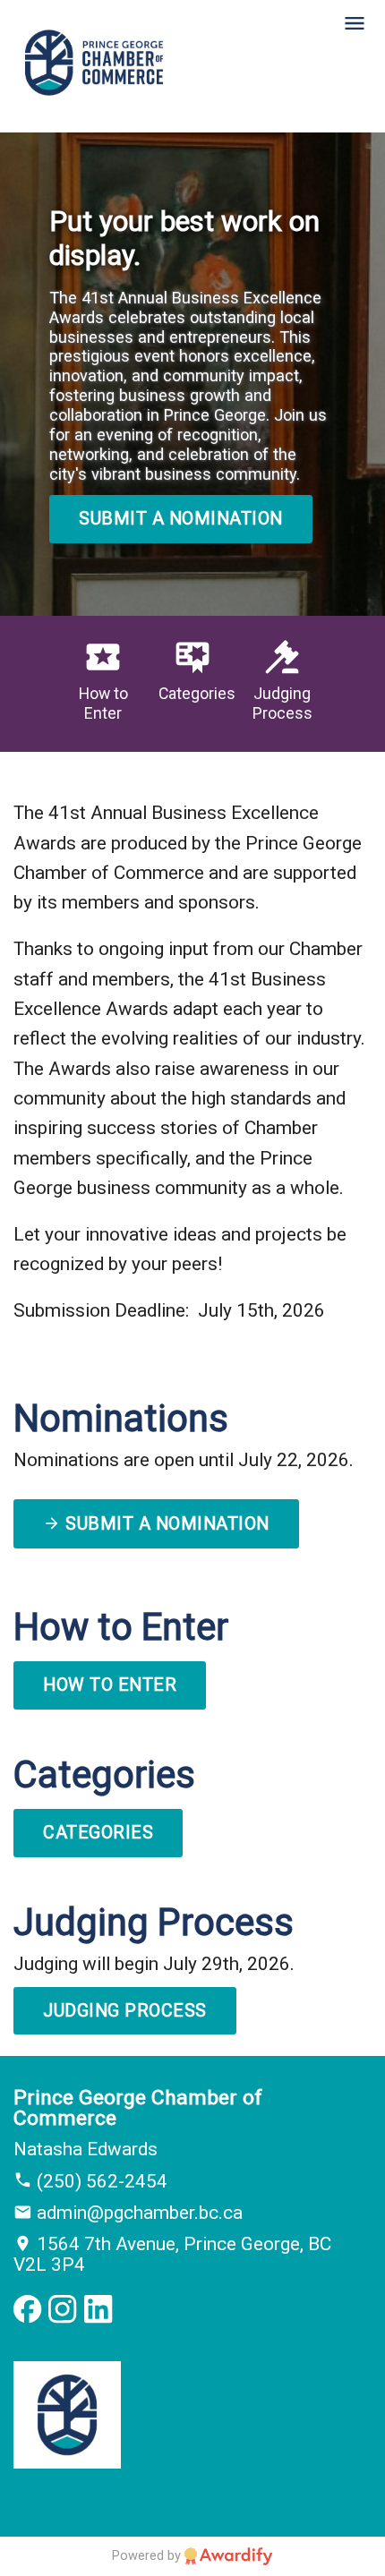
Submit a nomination (165, 1524)
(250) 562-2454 (100, 2181)
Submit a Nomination (181, 519)
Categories (98, 1833)
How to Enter (110, 1685)
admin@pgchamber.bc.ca (137, 2213)
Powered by (148, 2555)
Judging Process (125, 2011)
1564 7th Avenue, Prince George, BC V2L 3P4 (172, 2254)
